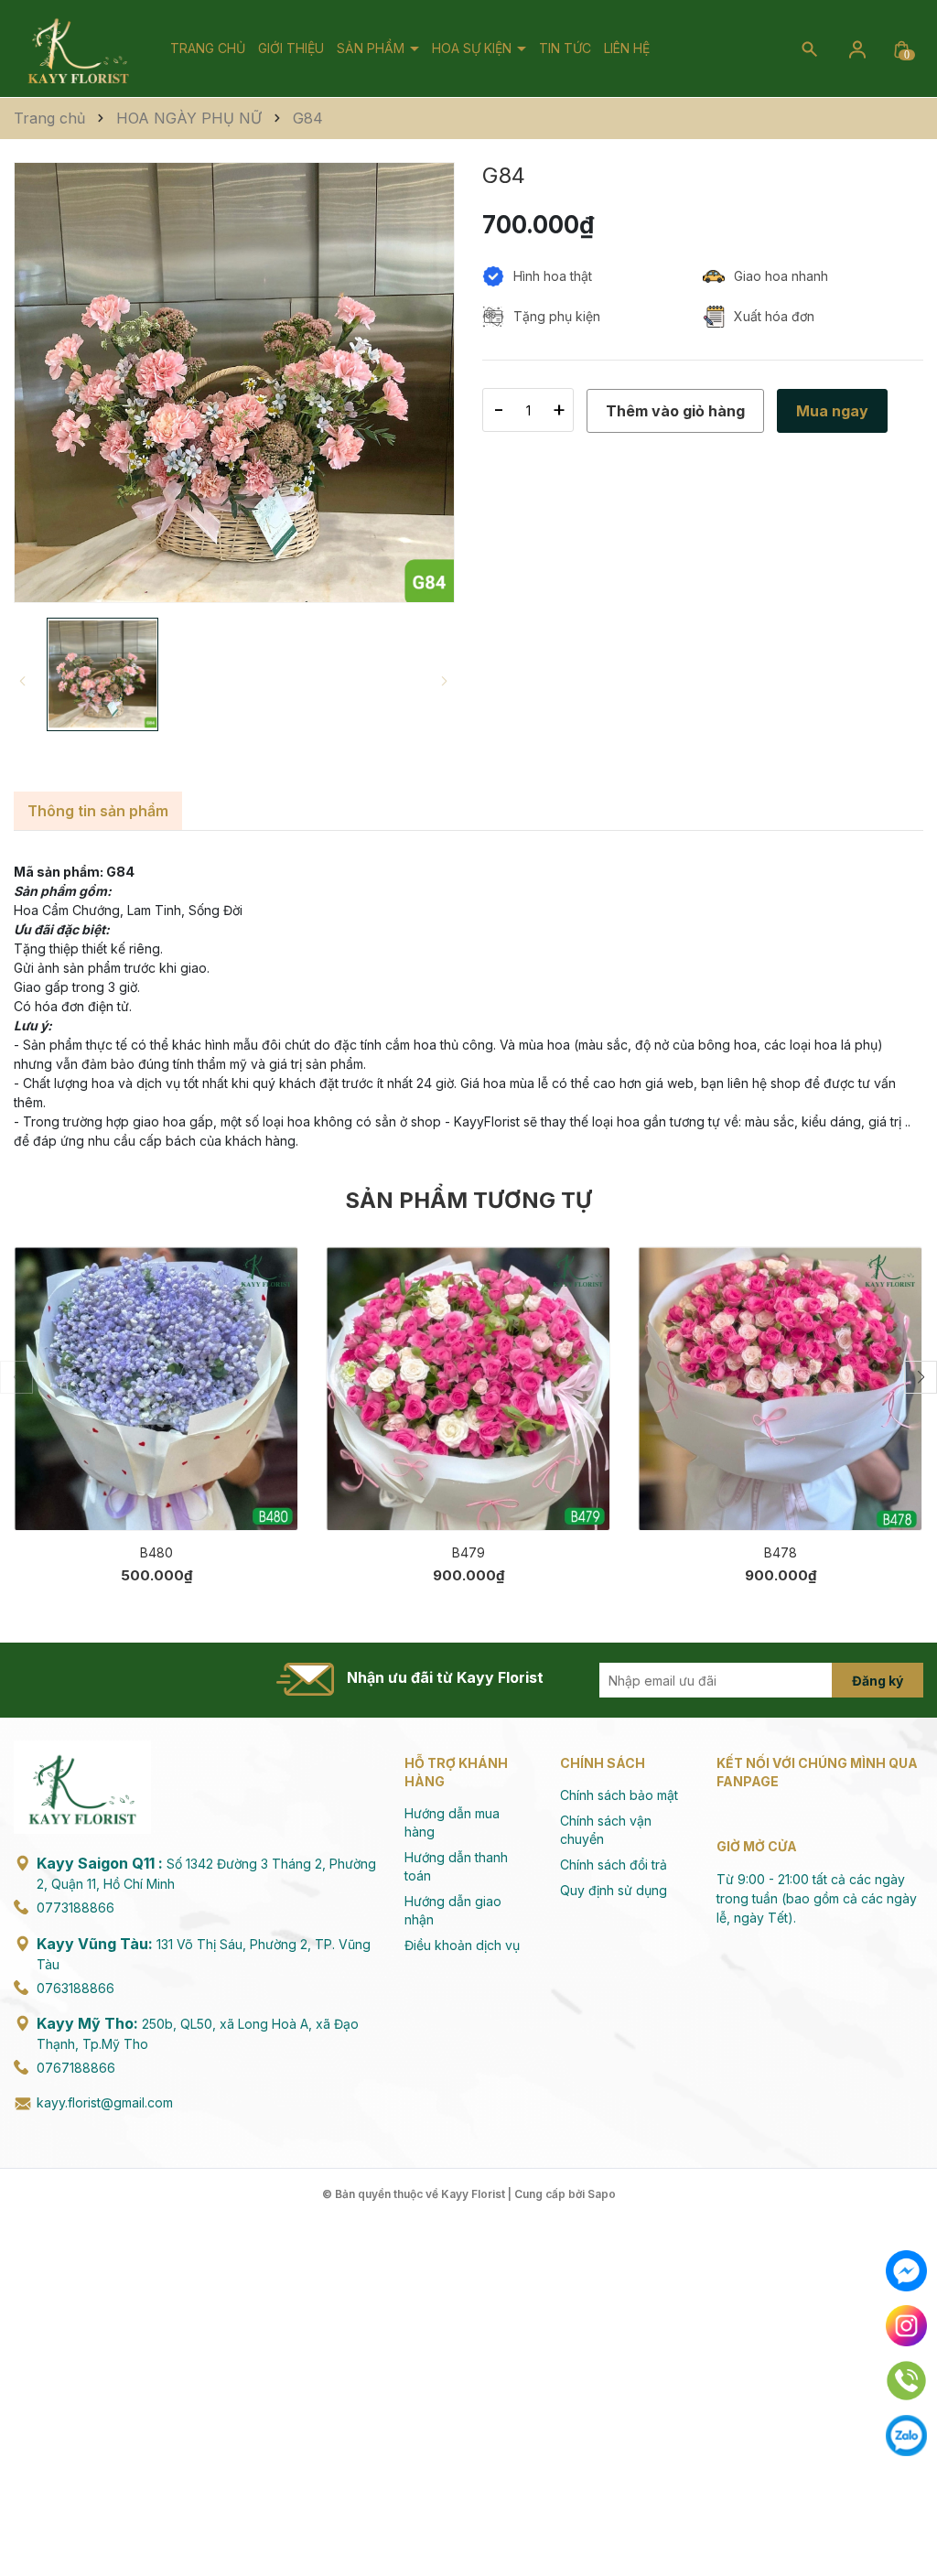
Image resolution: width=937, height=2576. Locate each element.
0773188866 (75, 1908)
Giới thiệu (291, 48)
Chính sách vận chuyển (606, 1830)
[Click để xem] (234, 383)
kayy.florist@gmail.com (105, 2102)
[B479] (468, 1389)
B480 (156, 1552)
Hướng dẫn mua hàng (452, 1822)
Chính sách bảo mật (619, 1795)
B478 (781, 1552)
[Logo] (78, 47)
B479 (468, 1552)
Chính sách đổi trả (614, 1865)
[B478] (780, 1389)
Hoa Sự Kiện (474, 48)
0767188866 (76, 2068)
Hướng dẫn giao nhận (453, 1910)
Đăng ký (878, 1681)
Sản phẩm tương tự (468, 1200)
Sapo (602, 2194)
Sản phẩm (372, 48)
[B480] (156, 1389)
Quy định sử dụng (614, 1890)
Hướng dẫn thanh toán (456, 1866)
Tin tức (565, 48)
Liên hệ (627, 48)
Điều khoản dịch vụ (462, 1945)
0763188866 (75, 1988)
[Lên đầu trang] (907, 2519)
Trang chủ (208, 48)
